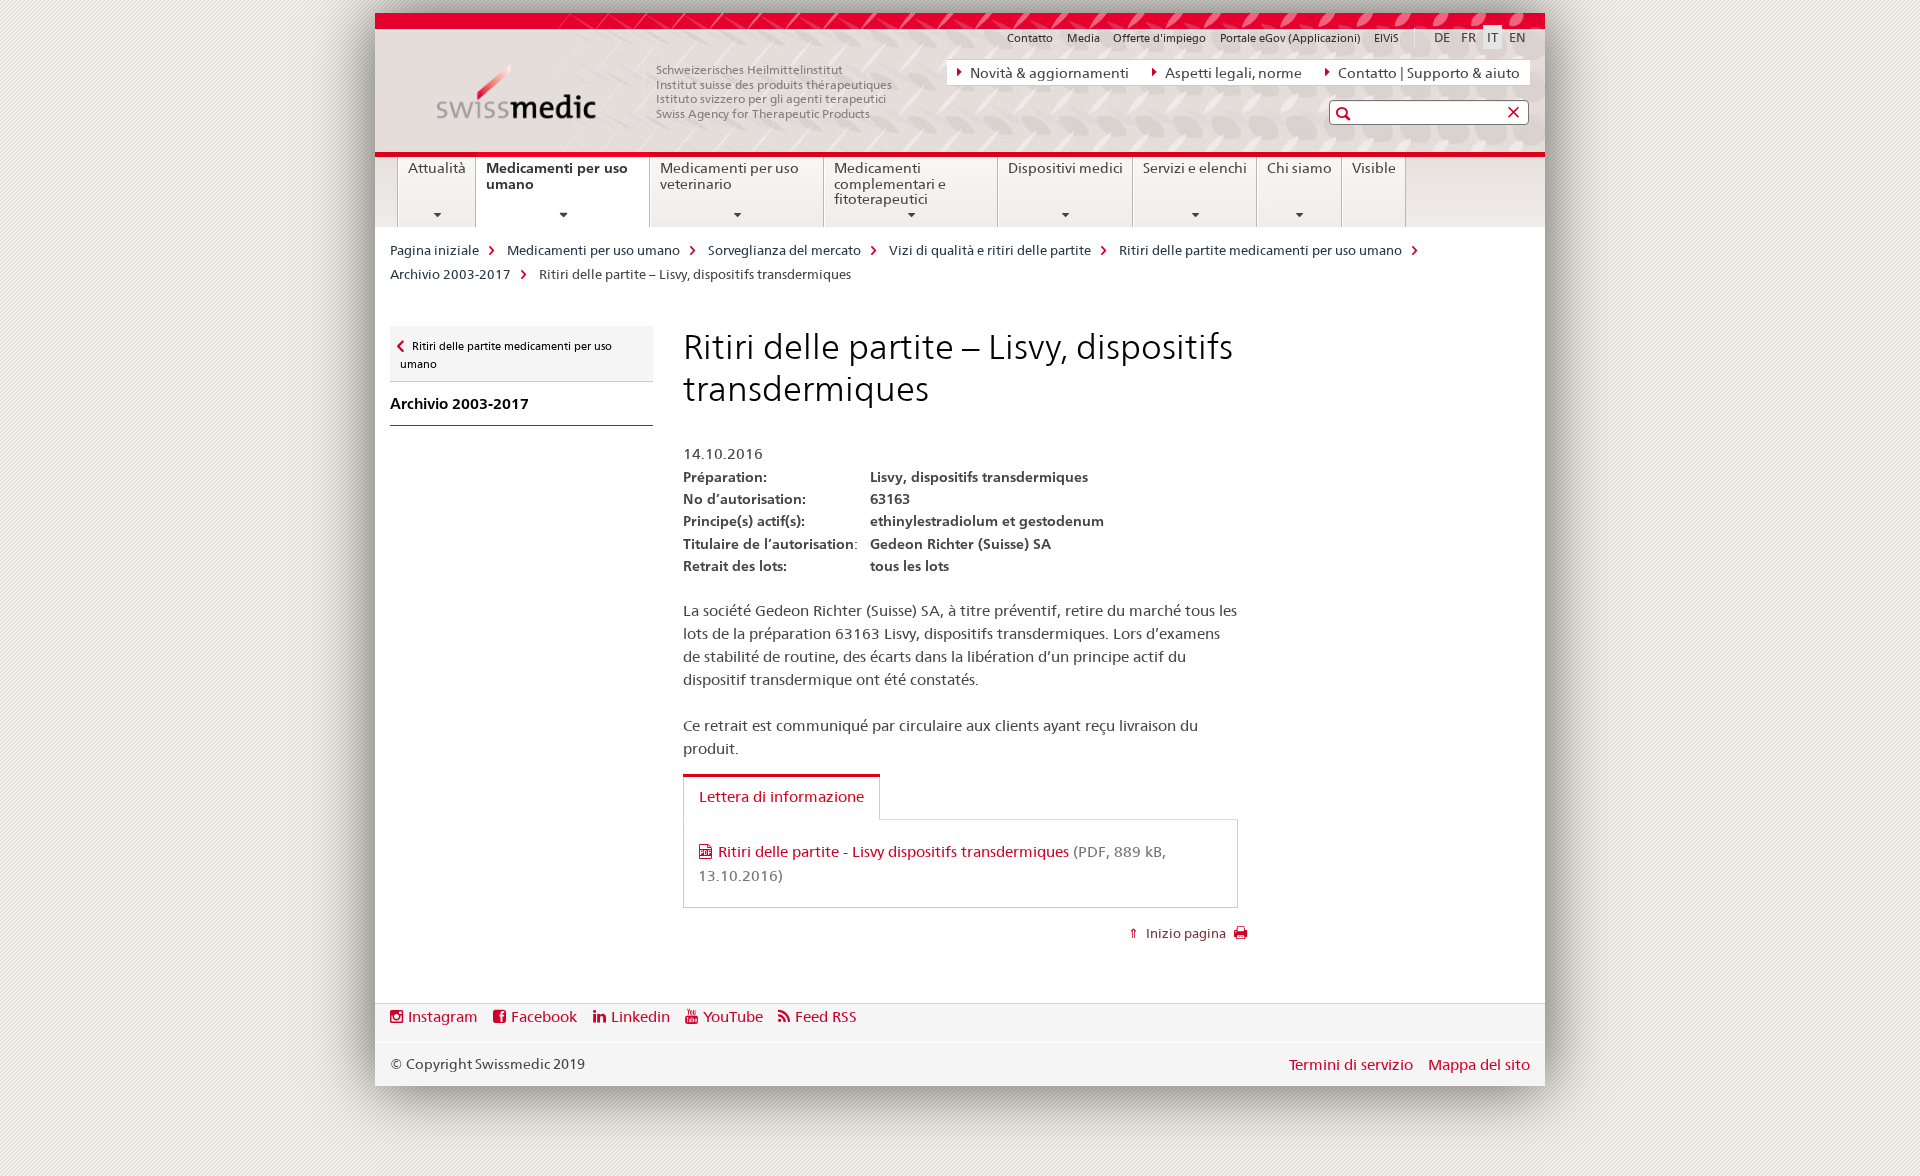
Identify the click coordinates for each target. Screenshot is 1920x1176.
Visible (1374, 168)
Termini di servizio (1351, 1064)
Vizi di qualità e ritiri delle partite (990, 250)
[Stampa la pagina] (1240, 938)
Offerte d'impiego (1159, 38)
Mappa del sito (1479, 1064)
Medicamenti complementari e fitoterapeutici (890, 184)
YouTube (733, 1016)
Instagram (443, 1016)
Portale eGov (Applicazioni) (1290, 38)
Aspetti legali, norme (1232, 73)
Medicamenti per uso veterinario (729, 176)
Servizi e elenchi (1195, 168)
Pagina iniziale (434, 250)
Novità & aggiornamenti (1048, 73)
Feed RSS (826, 1016)
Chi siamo (1299, 168)
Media (1083, 38)
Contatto (1030, 38)
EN (1517, 37)
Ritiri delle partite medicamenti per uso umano (1260, 250)
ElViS (1386, 38)
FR (1468, 37)
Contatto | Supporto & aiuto (1427, 73)
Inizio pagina (1184, 933)
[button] (1345, 113)
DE (1442, 37)
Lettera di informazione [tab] (781, 796)
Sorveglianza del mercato (784, 250)
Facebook (544, 1016)
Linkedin (640, 1016)
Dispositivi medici (1065, 168)
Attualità (437, 168)
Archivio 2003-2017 (450, 274)
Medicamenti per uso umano (557, 183)
